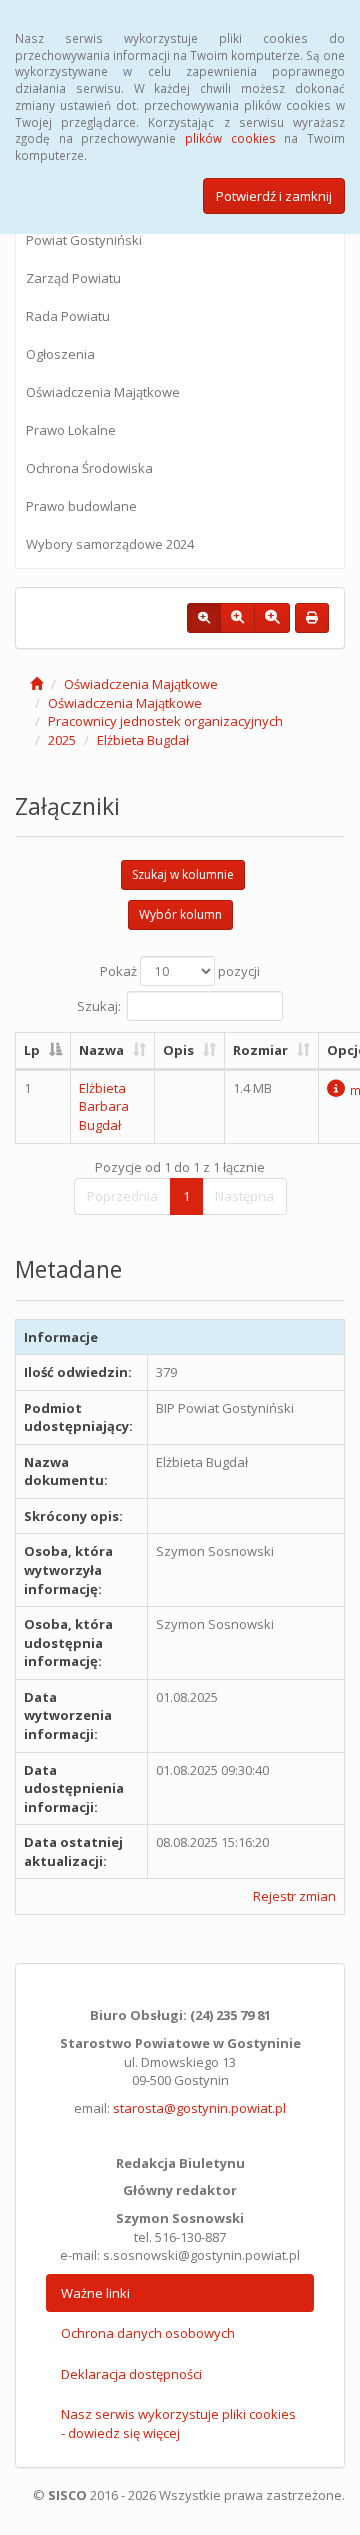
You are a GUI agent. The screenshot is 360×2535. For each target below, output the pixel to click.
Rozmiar (260, 1050)
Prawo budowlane (81, 506)
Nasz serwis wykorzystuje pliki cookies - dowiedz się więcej (178, 2423)
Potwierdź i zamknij (274, 196)
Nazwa (101, 1050)
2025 (62, 740)
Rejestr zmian (294, 1896)
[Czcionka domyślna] (204, 618)
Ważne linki (95, 2293)
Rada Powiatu (68, 316)
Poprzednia (122, 1196)
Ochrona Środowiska (89, 468)
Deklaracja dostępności (131, 2374)
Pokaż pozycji (180, 971)
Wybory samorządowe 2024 (110, 544)
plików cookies (230, 138)
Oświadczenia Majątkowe (103, 392)
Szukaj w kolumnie (183, 874)
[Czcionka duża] (272, 618)
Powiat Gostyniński (84, 240)
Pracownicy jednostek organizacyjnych (165, 721)
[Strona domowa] (36, 684)
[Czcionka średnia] (237, 618)
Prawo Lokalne (71, 430)
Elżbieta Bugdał (143, 740)
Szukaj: (99, 1006)
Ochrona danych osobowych (148, 2333)
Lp (32, 1050)
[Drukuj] (312, 618)
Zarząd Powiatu (73, 278)
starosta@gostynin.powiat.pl (199, 2108)
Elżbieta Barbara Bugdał (104, 1106)
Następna (244, 1196)
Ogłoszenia (60, 354)
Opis (178, 1050)
